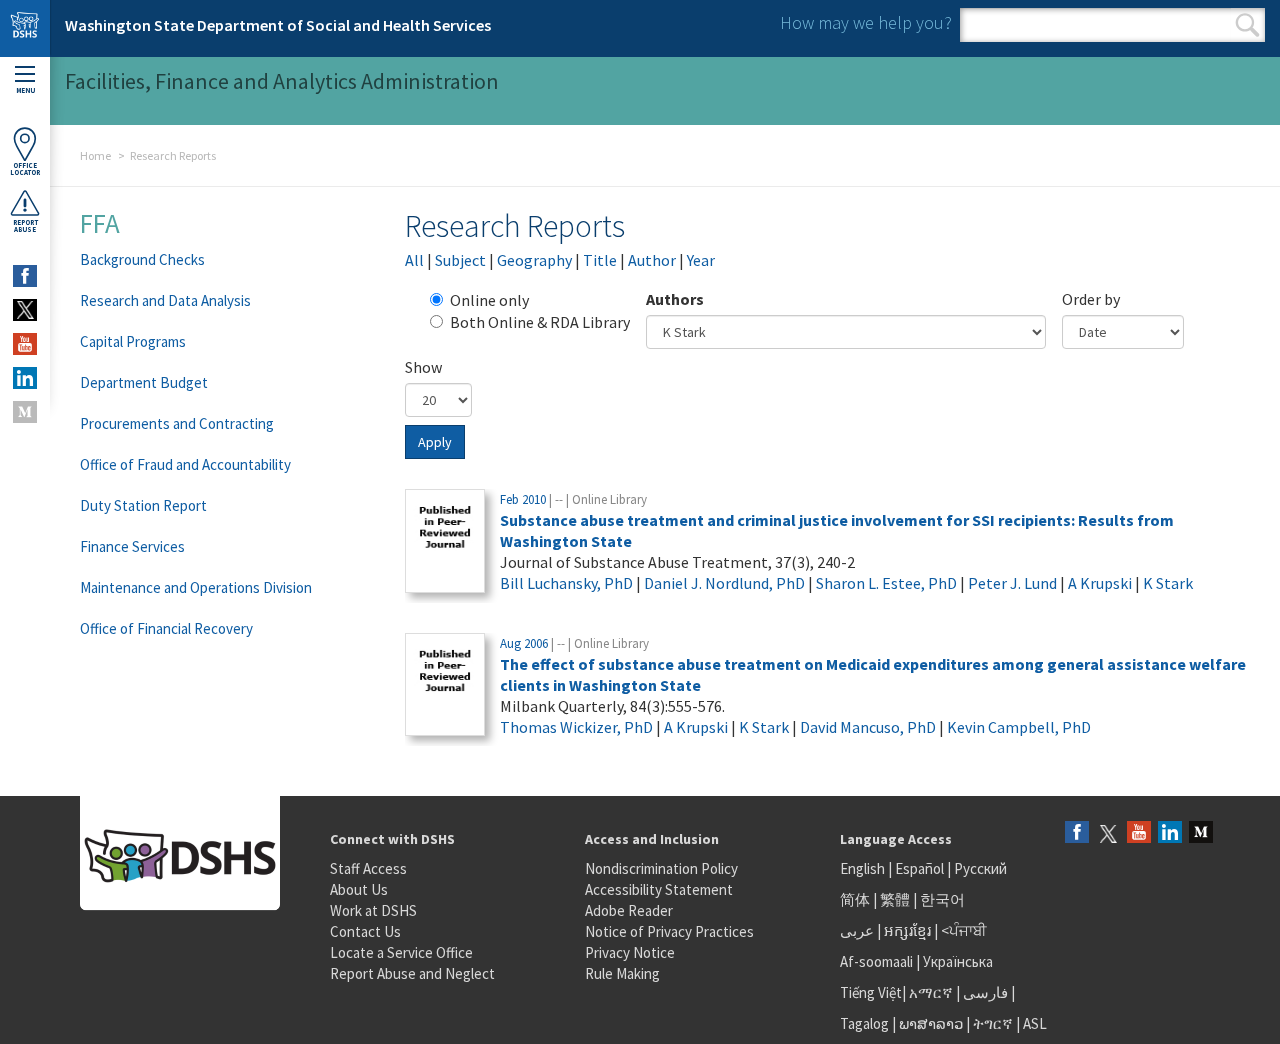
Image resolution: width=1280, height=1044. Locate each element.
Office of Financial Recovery (166, 628)
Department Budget (144, 382)
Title (600, 260)
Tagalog (864, 1023)
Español (919, 868)
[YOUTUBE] (25, 344)
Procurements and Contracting (177, 423)
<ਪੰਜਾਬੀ (964, 930)
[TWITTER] (25, 310)
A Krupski (1100, 583)
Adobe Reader (629, 910)
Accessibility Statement (659, 889)
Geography (534, 260)
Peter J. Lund (1012, 583)
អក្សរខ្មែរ (907, 930)
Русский (980, 868)
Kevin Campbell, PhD (1019, 727)
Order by (1091, 299)
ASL (1035, 1023)
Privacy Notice (630, 952)
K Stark (1168, 583)
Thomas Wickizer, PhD (576, 727)
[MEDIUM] (25, 412)
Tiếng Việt (871, 992)
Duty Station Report (143, 505)
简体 (855, 899)
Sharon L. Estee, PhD (886, 583)
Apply (435, 442)
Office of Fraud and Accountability (185, 464)
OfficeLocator (25, 169)
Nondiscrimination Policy (661, 868)
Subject (460, 260)
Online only (489, 300)
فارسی (984, 992)
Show (423, 367)
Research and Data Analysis (165, 300)
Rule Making (622, 973)
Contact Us (365, 931)
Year (701, 260)
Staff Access (368, 868)
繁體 (896, 899)
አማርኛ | (934, 992)
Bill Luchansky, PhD (566, 583)
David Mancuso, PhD (868, 727)
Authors (675, 299)
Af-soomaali (876, 961)
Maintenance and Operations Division (196, 587)
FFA (100, 223)
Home (95, 155)
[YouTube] (1139, 833)
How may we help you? (866, 22)
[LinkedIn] (1170, 833)
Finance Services (132, 546)
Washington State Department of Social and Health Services (278, 25)
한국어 (942, 899)
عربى (857, 930)
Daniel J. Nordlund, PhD (724, 583)
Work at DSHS (373, 910)
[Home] (25, 28)
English (864, 868)
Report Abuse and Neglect (412, 973)
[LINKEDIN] (25, 378)
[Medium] (1201, 833)
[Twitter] (1108, 833)
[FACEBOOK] (25, 276)
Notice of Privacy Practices (669, 931)
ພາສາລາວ (931, 1023)
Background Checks (142, 259)
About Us (359, 889)
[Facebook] (1077, 833)
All (414, 260)
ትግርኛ (993, 1023)
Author (652, 260)
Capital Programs (133, 341)
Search (1247, 25)
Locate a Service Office (401, 952)
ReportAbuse (25, 226)
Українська (958, 961)
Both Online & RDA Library (540, 322)
